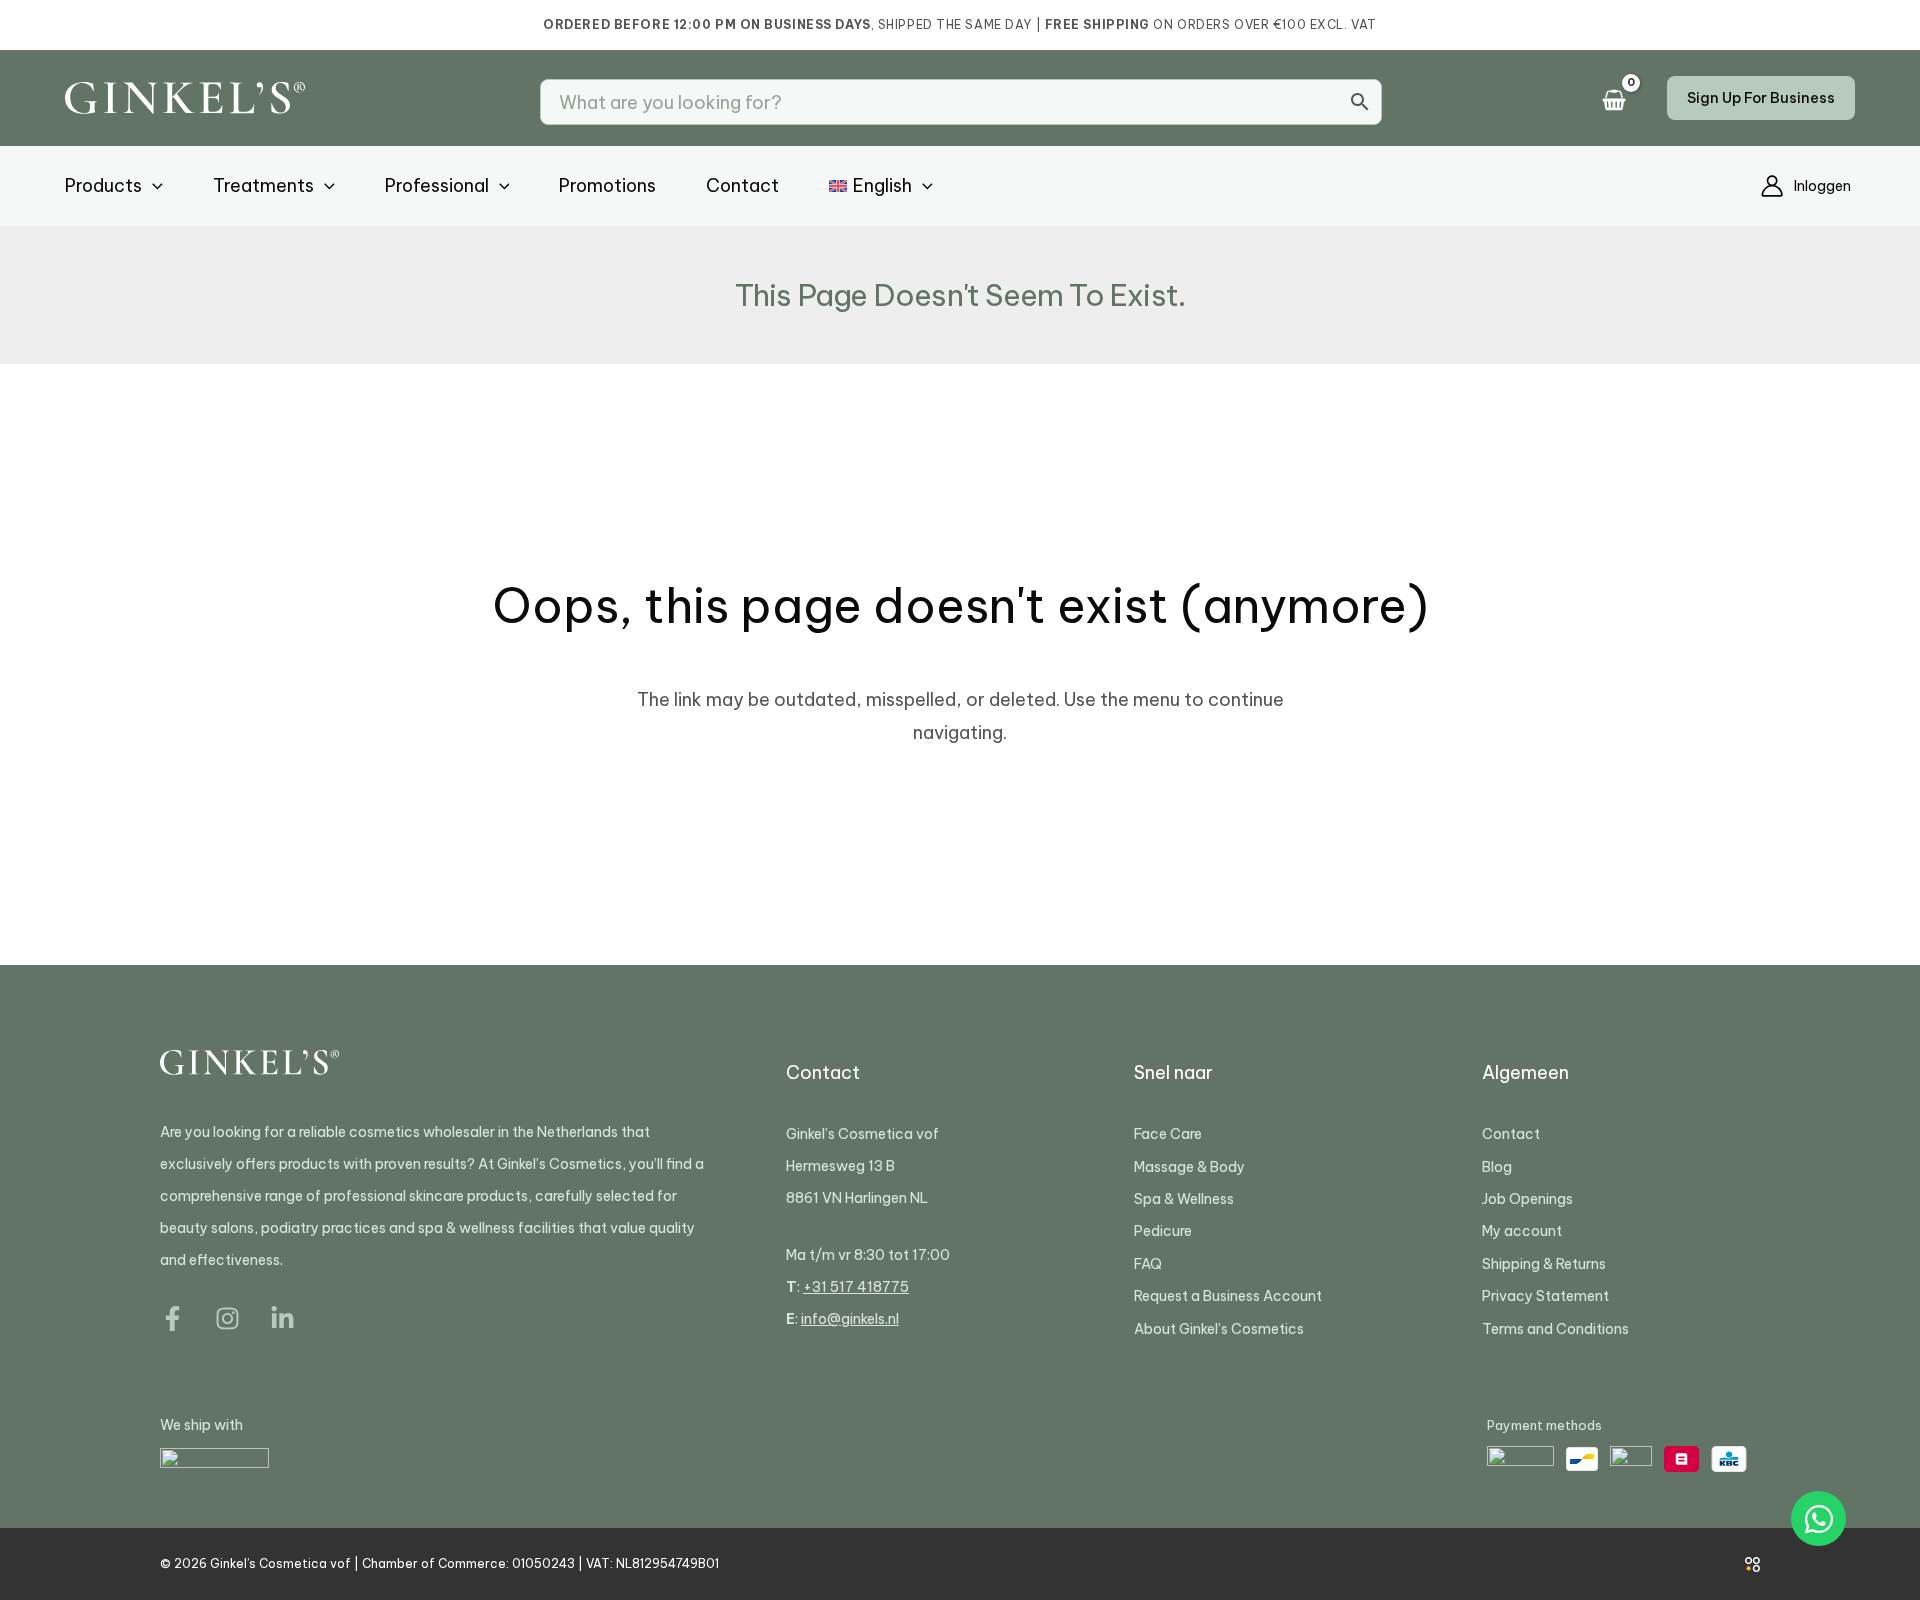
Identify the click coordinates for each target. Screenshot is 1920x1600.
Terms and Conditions (1555, 1329)
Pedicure (1163, 1231)
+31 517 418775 (856, 1287)
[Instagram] (227, 1318)
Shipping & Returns (1544, 1264)
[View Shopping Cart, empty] (1620, 101)
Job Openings (1527, 1199)
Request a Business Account (1228, 1296)
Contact (1511, 1134)
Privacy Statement (1545, 1296)
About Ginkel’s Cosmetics (1219, 1329)
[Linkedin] (282, 1318)
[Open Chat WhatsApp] (1818, 1518)
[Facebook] (172, 1318)
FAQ (1148, 1264)
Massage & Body (1189, 1167)
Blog (1497, 1167)
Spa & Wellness (1184, 1199)
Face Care (1168, 1134)
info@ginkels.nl (850, 1319)
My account (1522, 1231)
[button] (1761, 98)
